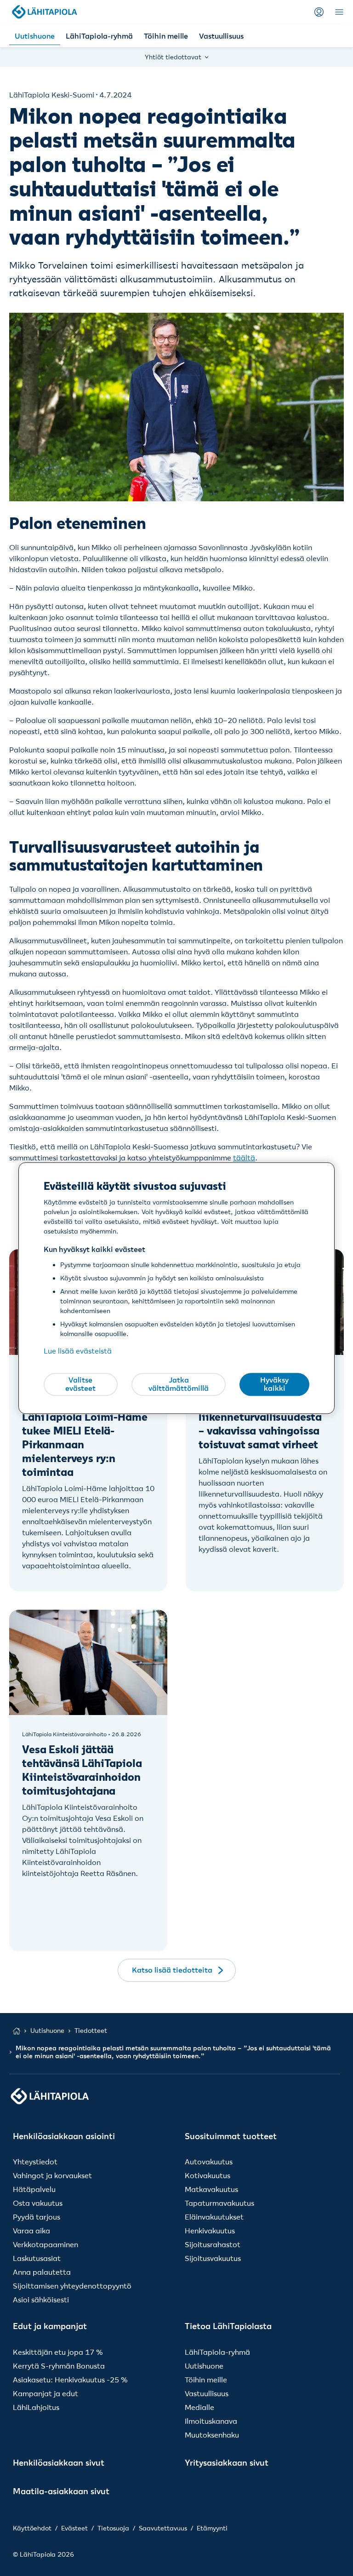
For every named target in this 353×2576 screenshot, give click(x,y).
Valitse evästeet (80, 1384)
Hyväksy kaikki (274, 1384)
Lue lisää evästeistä (78, 1351)
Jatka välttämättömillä (179, 1384)
